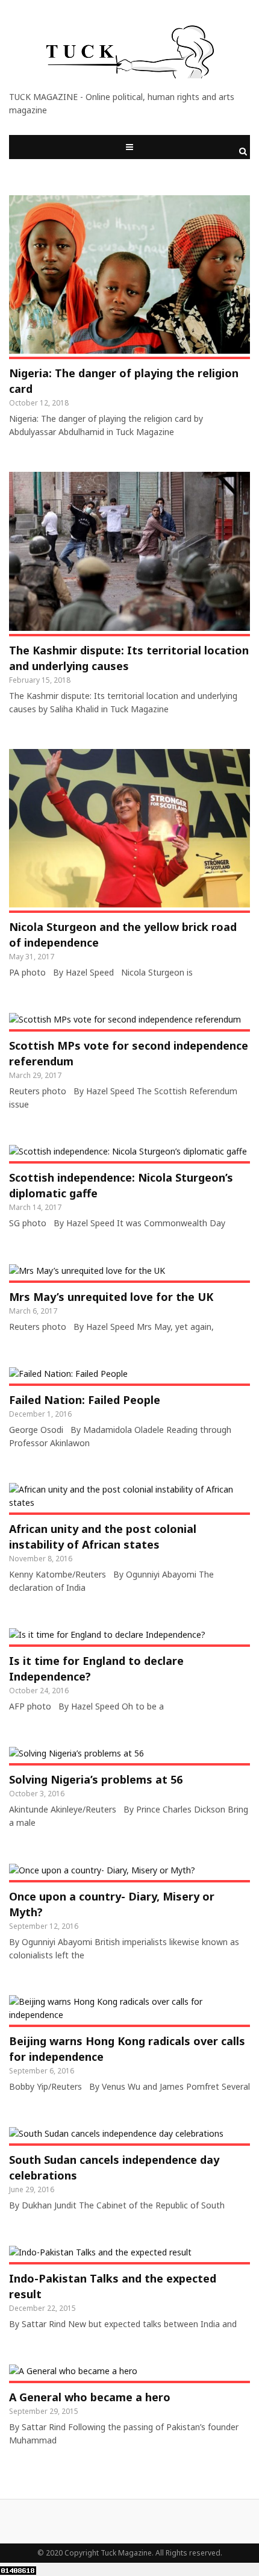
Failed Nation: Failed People (85, 1400)
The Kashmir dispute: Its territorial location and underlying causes (129, 658)
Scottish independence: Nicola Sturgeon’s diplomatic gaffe (121, 1185)
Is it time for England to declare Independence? (96, 1669)
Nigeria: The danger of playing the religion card (124, 381)
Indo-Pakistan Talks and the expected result (113, 2286)
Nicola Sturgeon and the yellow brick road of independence (123, 935)
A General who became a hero (90, 2397)
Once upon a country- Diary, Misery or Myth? (112, 1904)
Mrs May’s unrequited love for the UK (111, 1297)
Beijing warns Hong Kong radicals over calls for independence (127, 2049)
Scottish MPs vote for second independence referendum (129, 1053)
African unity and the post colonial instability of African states (103, 1537)
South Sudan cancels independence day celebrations (114, 2167)
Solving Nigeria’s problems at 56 (96, 1779)
